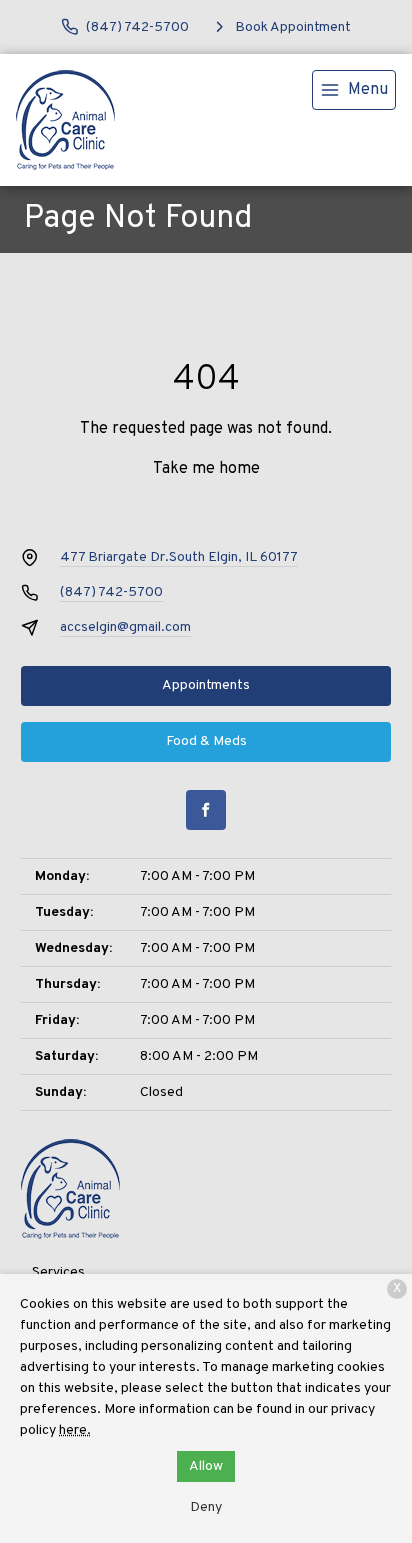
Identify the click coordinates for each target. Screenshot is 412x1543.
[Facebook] (206, 810)
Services (58, 1272)
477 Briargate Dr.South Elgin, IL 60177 (179, 557)
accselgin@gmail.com (125, 627)
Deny (206, 1507)
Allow (206, 1466)
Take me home (206, 469)
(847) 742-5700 (111, 592)
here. (75, 1430)
